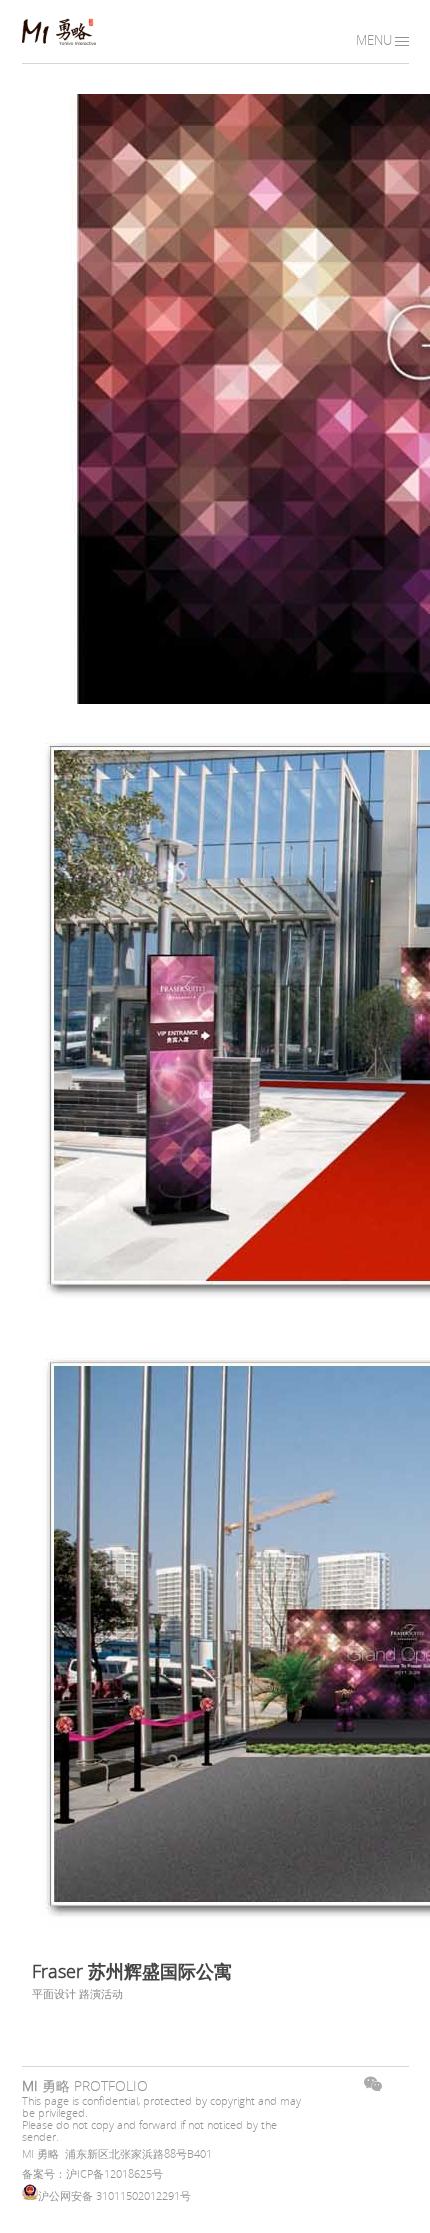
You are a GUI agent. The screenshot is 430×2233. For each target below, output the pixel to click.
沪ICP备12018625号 (114, 2174)
